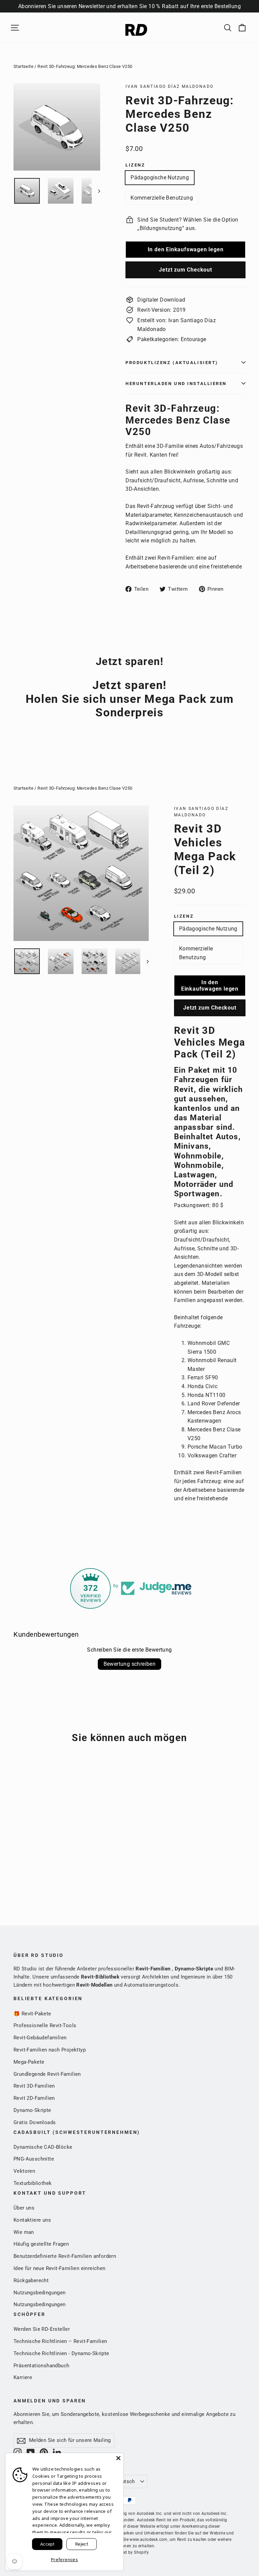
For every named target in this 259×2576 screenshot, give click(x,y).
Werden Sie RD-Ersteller (42, 2329)
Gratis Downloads (35, 2122)
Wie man (24, 2232)
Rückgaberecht (31, 2280)
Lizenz (135, 165)
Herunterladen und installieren (176, 384)
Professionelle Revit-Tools (45, 2025)
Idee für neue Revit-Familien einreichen (60, 2268)
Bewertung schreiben (130, 1664)
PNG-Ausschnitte (34, 2159)
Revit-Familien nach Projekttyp (50, 2050)
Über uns (24, 2208)
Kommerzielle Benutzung (162, 198)
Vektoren (24, 2171)
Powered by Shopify (129, 2552)
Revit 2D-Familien (34, 2098)
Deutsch (125, 2481)
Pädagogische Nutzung (160, 177)
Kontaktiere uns (32, 2220)
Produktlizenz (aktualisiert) (172, 363)
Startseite (23, 66)
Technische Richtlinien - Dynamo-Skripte (61, 2353)
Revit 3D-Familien (34, 2086)
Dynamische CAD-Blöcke (43, 2147)
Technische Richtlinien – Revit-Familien (60, 2341)
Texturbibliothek (33, 2183)
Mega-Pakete (29, 2062)
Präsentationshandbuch (41, 2366)
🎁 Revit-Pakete (32, 2014)
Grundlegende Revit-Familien (47, 2074)
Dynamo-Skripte (32, 2110)
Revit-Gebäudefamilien (40, 2038)
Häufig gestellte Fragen (41, 2244)
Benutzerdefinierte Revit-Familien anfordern (65, 2256)
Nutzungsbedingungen (40, 2293)
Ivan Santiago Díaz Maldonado (169, 86)
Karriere (23, 2377)
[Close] (118, 2458)
